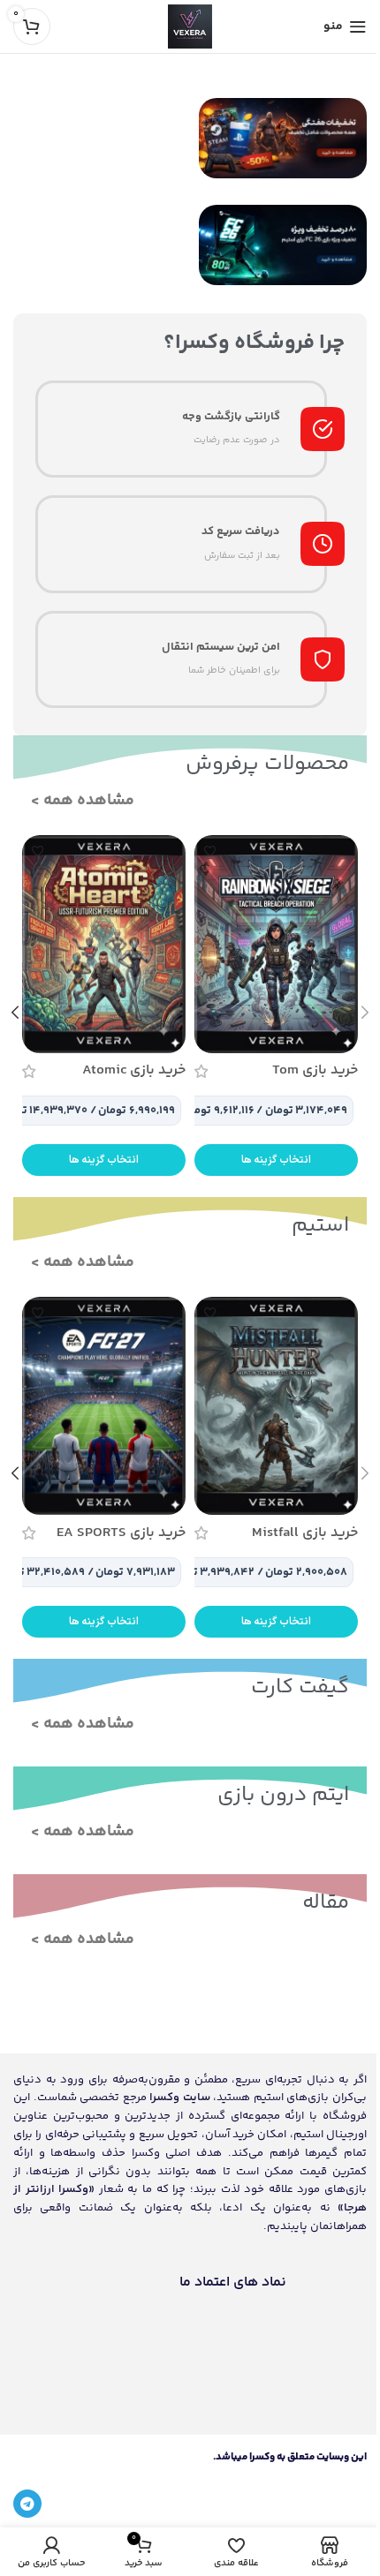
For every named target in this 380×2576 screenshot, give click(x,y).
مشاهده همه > (83, 801)
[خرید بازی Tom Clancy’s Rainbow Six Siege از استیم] (276, 944)
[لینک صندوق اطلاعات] (190, 429)
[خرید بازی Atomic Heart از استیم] (104, 944)
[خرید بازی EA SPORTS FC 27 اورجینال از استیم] (104, 1406)
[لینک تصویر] (283, 138)
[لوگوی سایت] (190, 27)
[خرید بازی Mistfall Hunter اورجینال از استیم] (276, 1406)
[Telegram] (27, 2504)
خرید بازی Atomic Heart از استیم (134, 1080)
